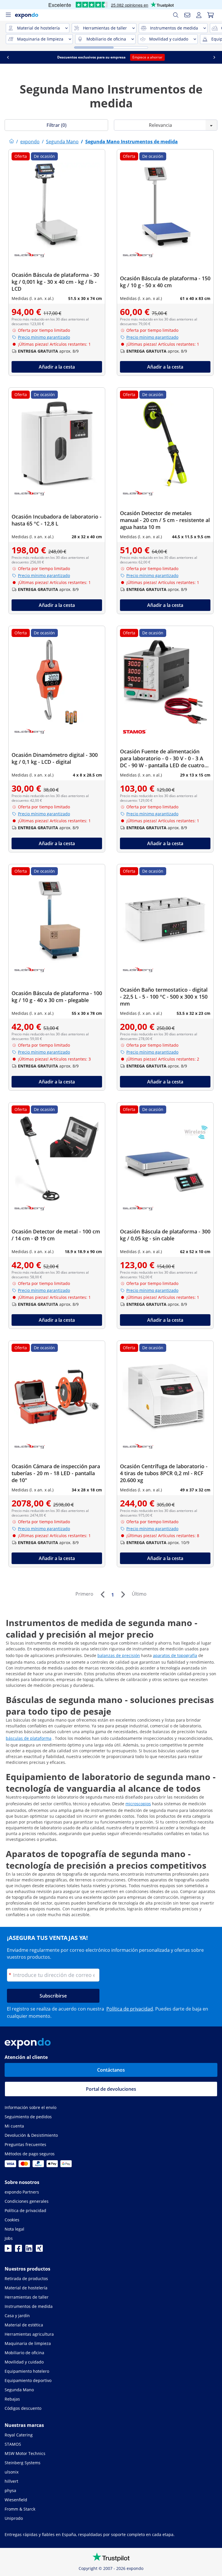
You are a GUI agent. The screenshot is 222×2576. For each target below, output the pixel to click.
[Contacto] (187, 15)
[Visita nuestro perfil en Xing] (39, 2250)
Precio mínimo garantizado (44, 337)
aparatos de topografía (175, 1655)
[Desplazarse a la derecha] (214, 57)
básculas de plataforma (29, 1738)
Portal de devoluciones (111, 2089)
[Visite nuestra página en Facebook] (18, 2250)
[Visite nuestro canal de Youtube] (8, 2250)
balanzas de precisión (119, 1655)
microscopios (138, 1804)
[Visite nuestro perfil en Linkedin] (29, 2250)
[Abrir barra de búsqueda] (176, 15)
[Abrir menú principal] (8, 15)
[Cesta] (210, 15)
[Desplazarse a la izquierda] (8, 57)
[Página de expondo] (12, 142)
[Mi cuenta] (199, 15)
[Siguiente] (123, 1594)
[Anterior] (102, 1594)
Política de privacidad (130, 2009)
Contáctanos (111, 2070)
